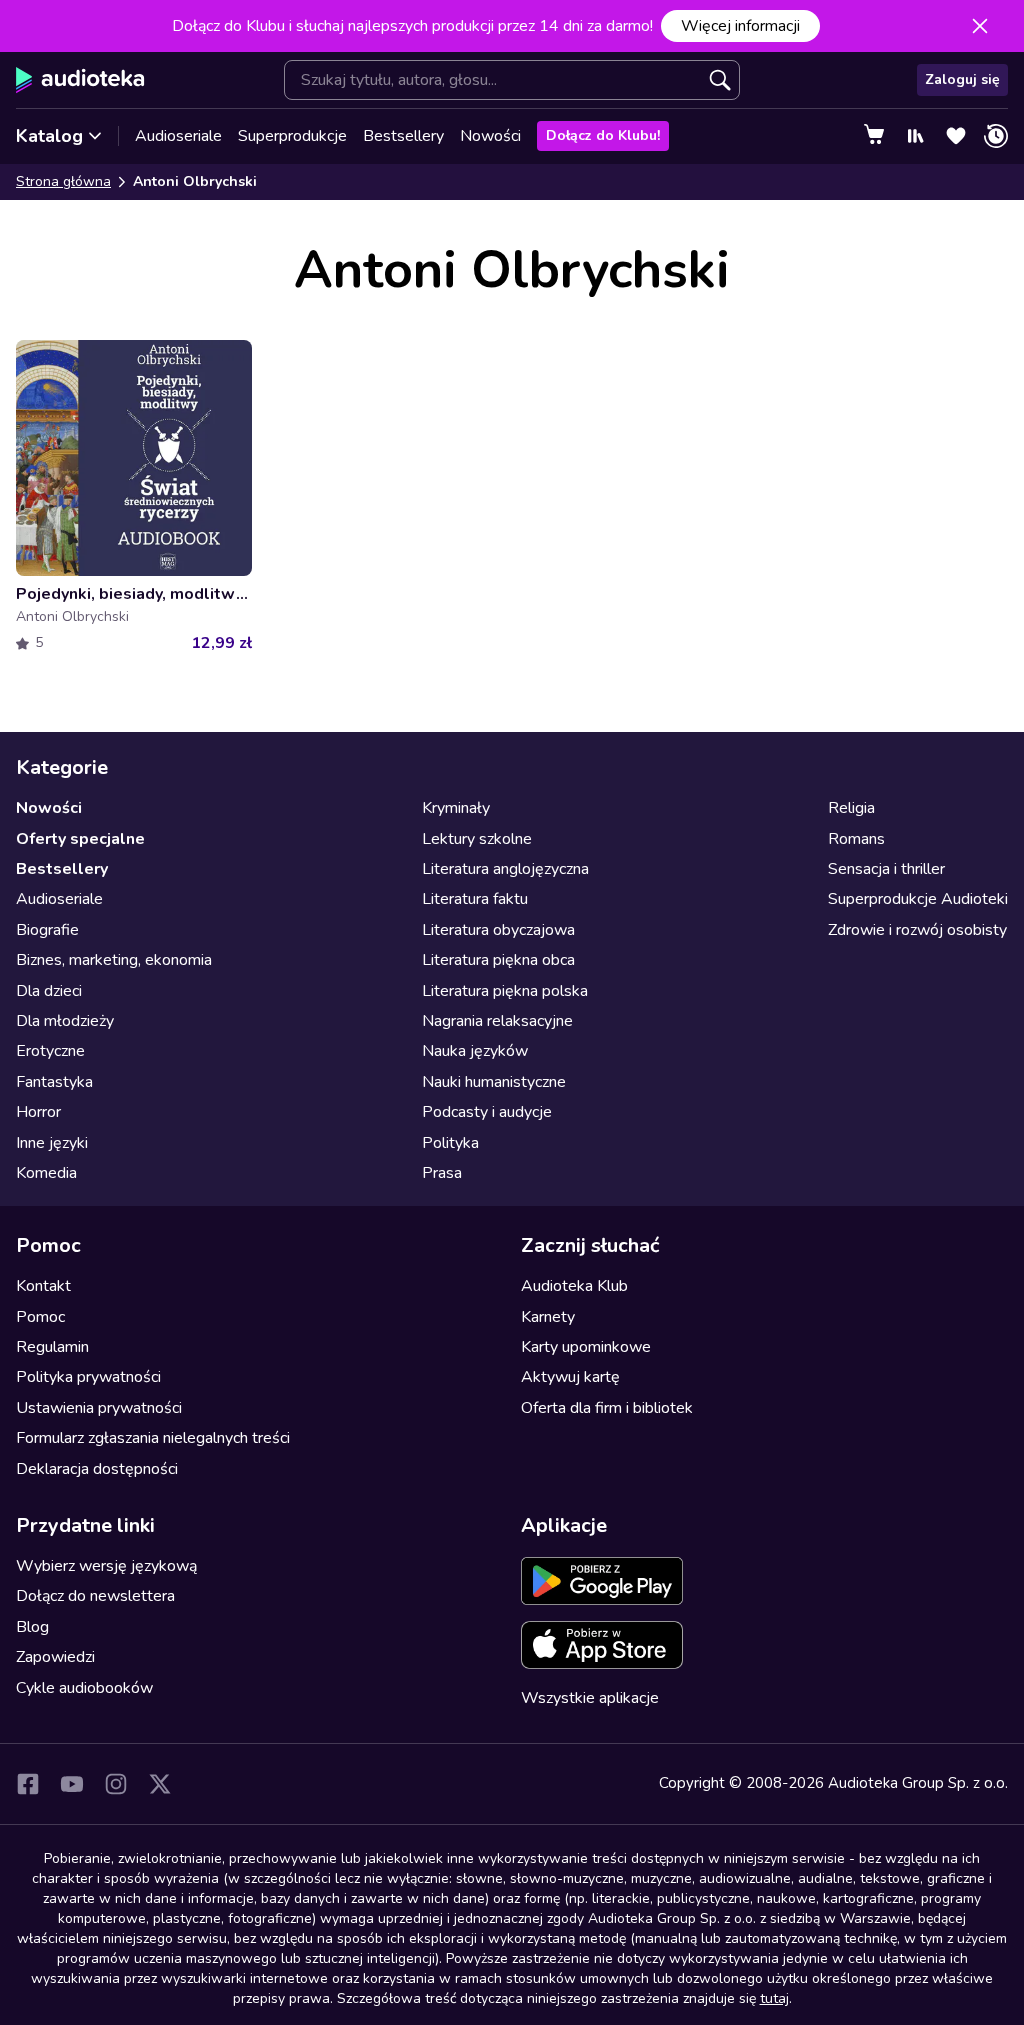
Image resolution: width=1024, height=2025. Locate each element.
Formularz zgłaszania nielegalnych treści (153, 1438)
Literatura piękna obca (498, 960)
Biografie (47, 930)
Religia (851, 808)
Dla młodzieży (65, 1021)
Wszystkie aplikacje (590, 1698)
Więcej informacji (740, 26)
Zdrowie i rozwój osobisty (917, 930)
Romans (856, 839)
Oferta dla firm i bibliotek (607, 1408)
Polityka (450, 1143)
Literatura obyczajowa (498, 930)
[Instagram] (116, 1784)
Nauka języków (475, 1051)
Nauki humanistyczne (494, 1082)
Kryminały (456, 808)
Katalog (49, 136)
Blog (32, 1627)
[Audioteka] (80, 80)
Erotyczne (50, 1051)
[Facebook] (28, 1784)
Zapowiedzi (55, 1657)
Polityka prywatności (88, 1377)
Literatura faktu (475, 899)
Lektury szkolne (477, 839)
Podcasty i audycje (487, 1112)
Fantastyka (54, 1082)
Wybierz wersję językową (106, 1566)
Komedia (46, 1173)
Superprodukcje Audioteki (918, 899)
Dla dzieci (49, 991)
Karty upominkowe (586, 1347)
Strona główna (63, 181)
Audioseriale (178, 136)
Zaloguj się (962, 79)
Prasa (442, 1173)
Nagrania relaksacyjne (497, 1021)
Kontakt (43, 1286)
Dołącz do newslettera (95, 1596)
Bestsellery (403, 136)
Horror (38, 1112)
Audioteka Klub (574, 1286)
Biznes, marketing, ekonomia (114, 960)
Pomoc (40, 1317)
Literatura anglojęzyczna (505, 869)
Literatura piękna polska (505, 991)
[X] (160, 1784)
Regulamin (52, 1347)
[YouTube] (72, 1784)
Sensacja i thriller (886, 869)
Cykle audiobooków (84, 1688)
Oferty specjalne (80, 839)
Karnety (548, 1317)
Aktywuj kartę (570, 1377)
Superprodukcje (292, 136)
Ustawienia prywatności (99, 1408)
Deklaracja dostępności (97, 1469)
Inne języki (52, 1143)
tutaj (774, 1998)
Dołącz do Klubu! (603, 135)
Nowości (490, 136)
